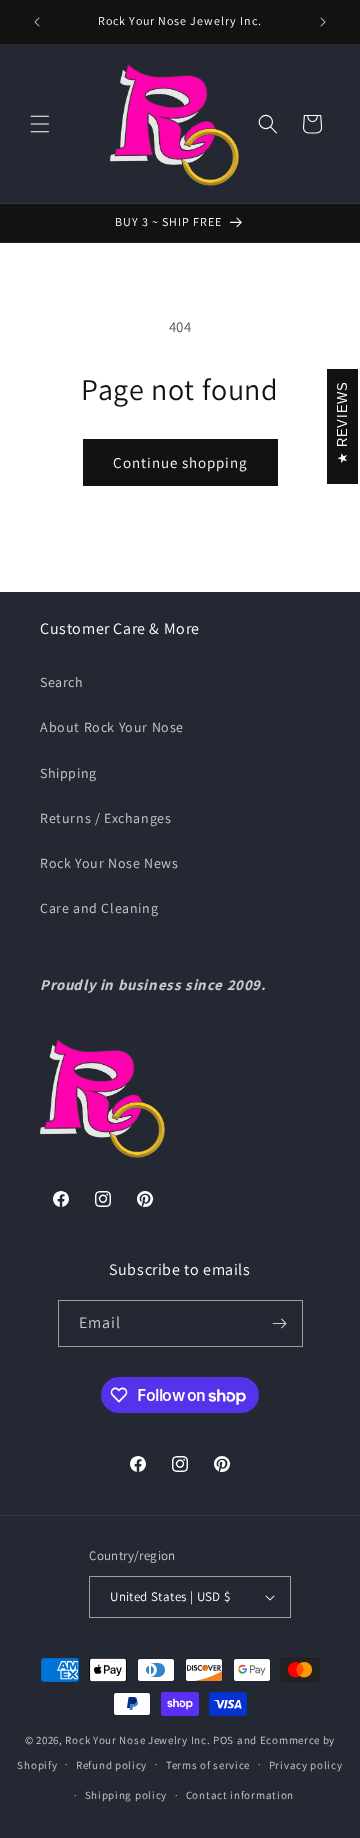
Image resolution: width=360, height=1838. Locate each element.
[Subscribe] (280, 1323)
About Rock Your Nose (112, 727)
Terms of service (208, 1765)
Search (62, 682)
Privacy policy (306, 1765)
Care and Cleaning (99, 908)
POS (223, 1740)
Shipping (68, 773)
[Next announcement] (323, 22)
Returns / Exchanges (105, 818)
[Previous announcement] (37, 22)
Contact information (240, 1795)
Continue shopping (180, 462)
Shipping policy (126, 1795)
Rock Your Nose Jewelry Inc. (137, 1740)
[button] (40, 124)
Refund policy (111, 1765)
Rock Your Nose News (109, 863)
